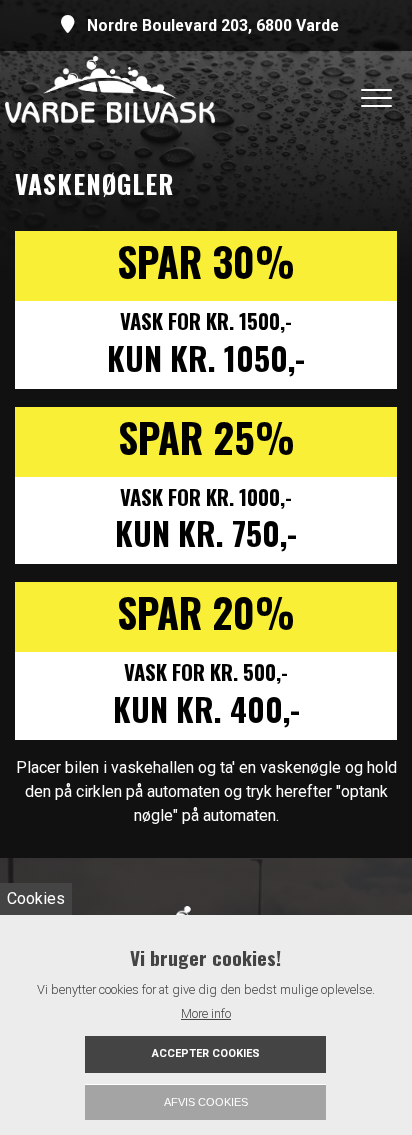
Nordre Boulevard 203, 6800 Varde (213, 25)
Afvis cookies (206, 1102)
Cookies (36, 898)
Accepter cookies (206, 1053)
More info (206, 1013)
